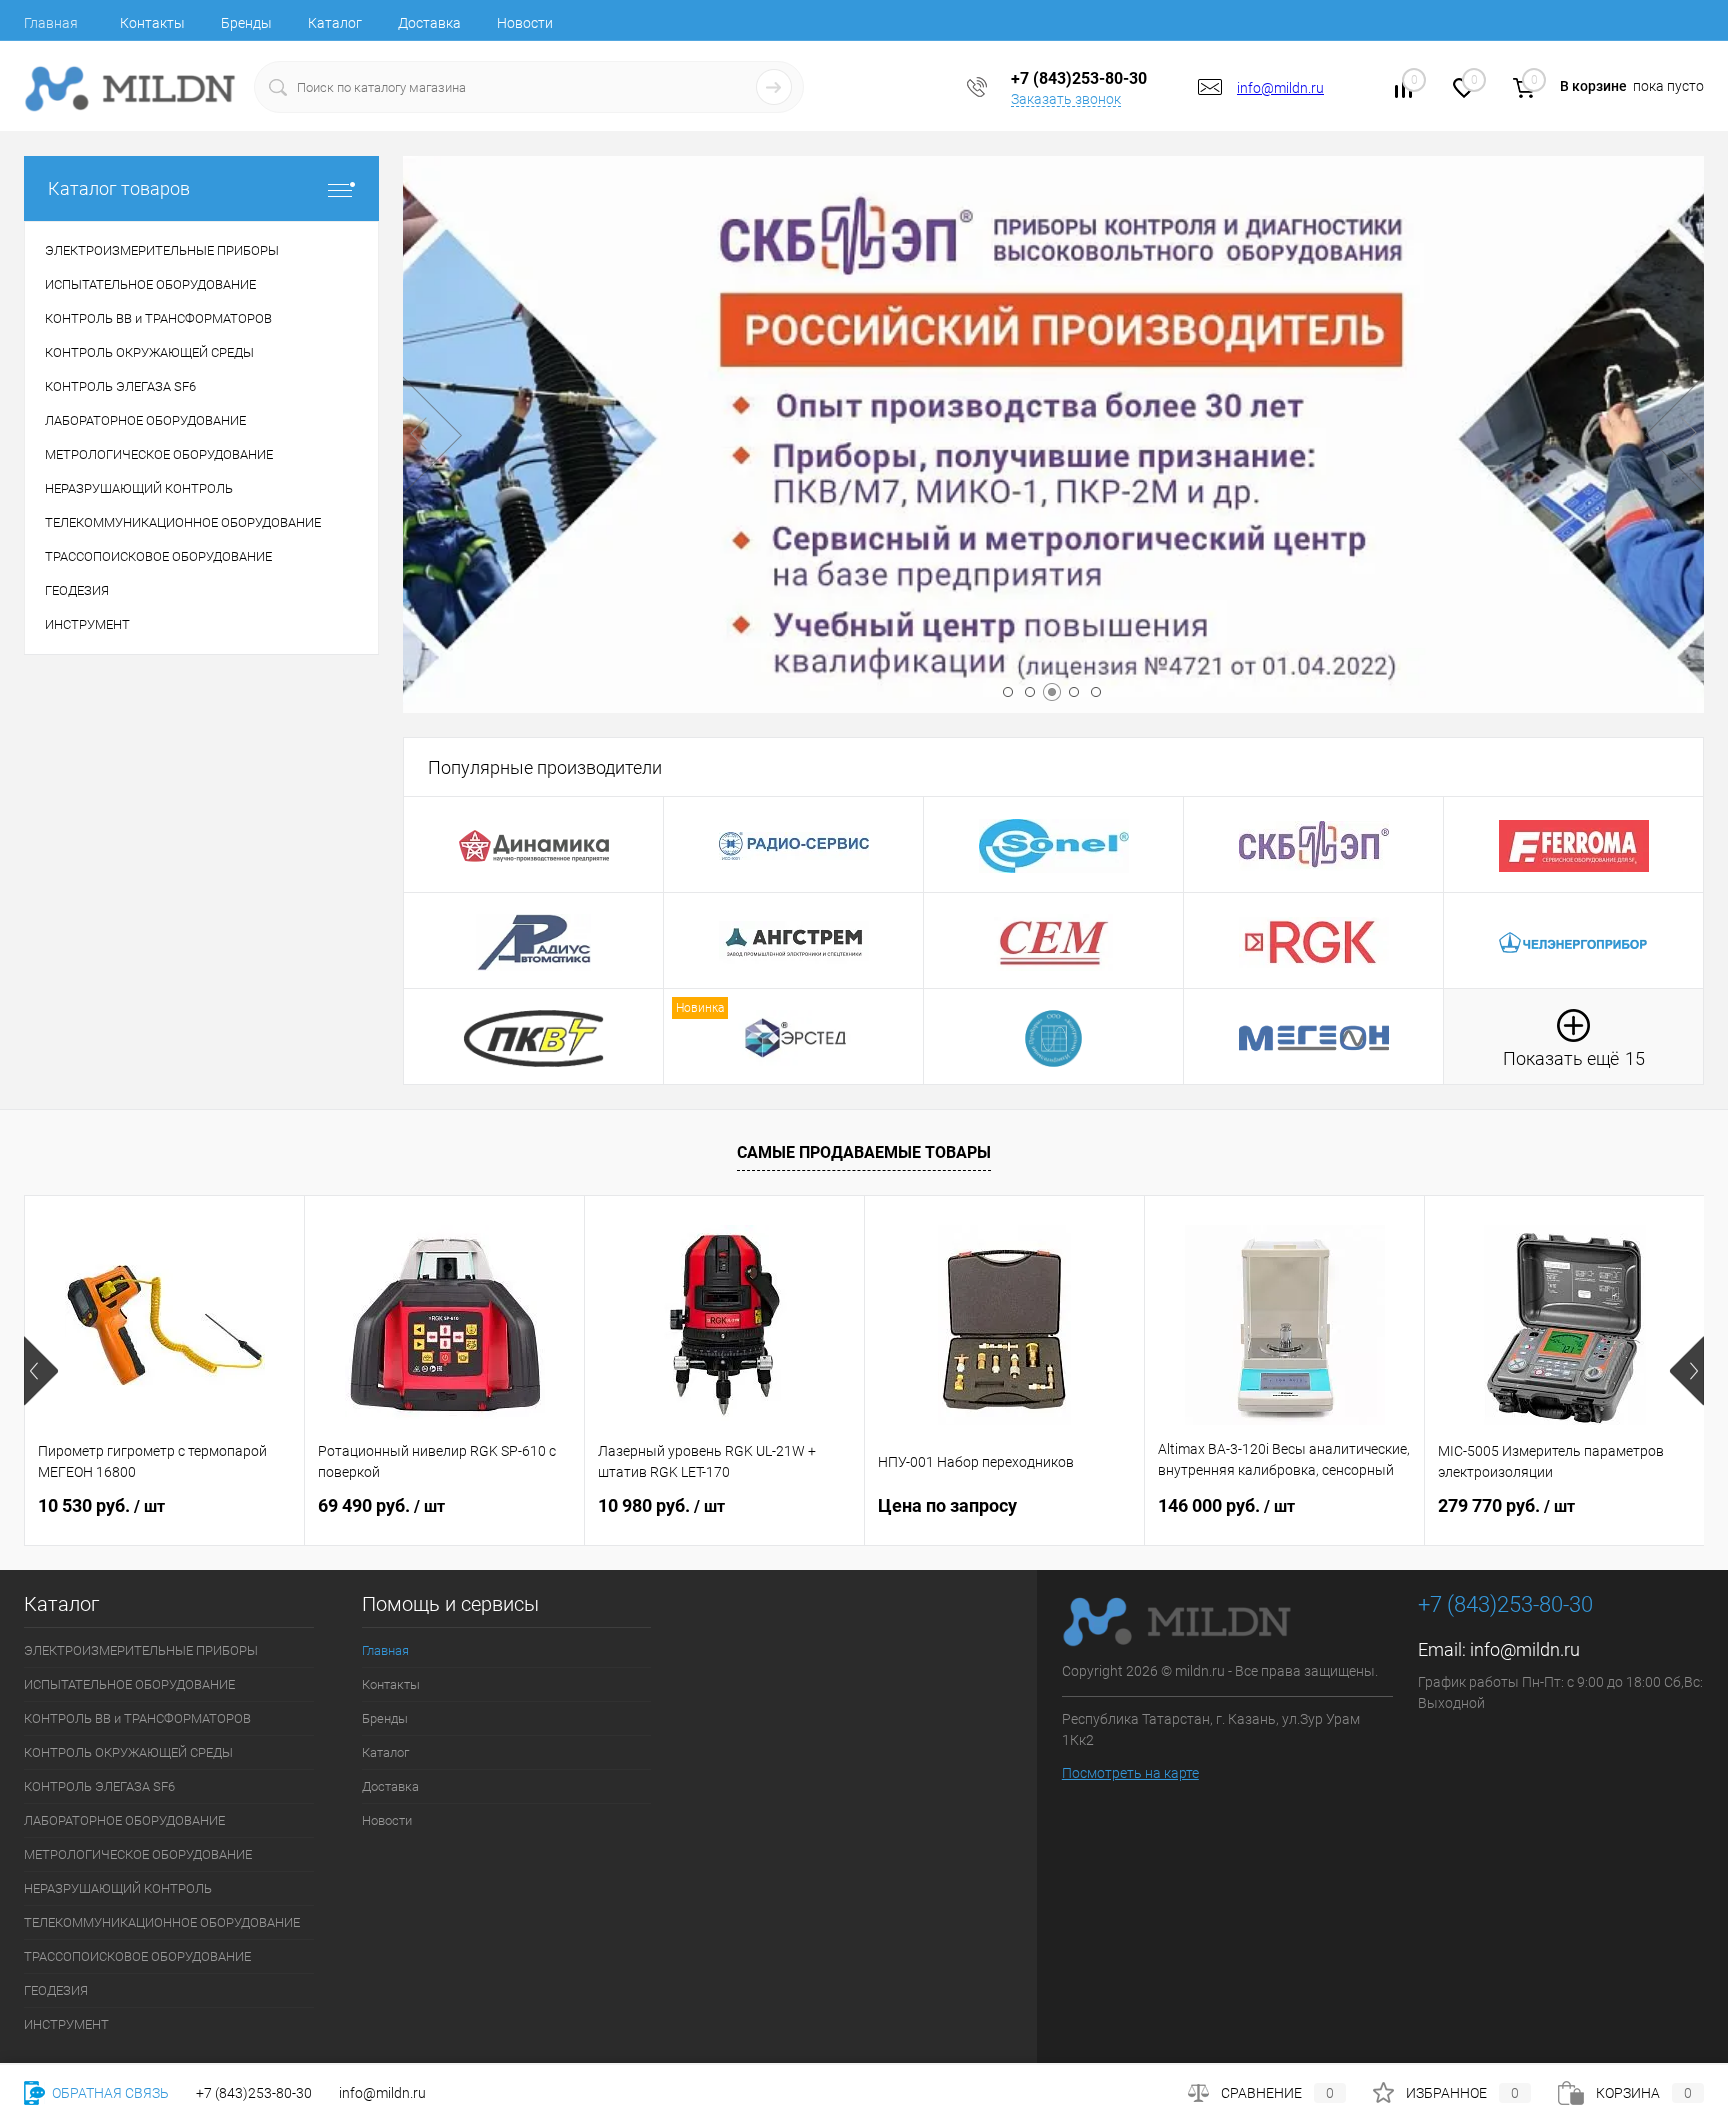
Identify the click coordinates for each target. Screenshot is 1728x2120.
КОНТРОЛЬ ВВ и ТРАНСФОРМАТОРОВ (137, 1718)
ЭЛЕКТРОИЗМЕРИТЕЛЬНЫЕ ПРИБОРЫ (141, 1650)
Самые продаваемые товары (864, 1152)
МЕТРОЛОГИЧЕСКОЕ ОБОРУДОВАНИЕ (138, 1854)
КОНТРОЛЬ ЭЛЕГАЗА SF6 (99, 1786)
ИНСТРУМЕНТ (66, 2024)
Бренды (246, 23)
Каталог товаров (119, 188)
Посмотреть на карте (1130, 1773)
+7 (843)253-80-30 (254, 2093)
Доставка (429, 23)
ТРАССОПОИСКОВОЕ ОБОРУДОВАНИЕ (137, 1956)
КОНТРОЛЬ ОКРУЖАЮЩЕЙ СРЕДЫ (128, 1752)
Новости (525, 23)
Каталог (335, 23)
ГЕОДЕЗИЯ (56, 1990)
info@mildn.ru (1280, 88)
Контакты (152, 23)
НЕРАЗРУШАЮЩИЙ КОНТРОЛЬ (118, 1888)
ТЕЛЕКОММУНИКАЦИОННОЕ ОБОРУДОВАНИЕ (162, 1922)
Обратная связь (109, 2093)
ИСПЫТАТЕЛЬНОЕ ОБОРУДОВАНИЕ (129, 1684)
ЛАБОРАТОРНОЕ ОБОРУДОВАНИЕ (124, 1820)
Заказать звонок (1066, 99)
